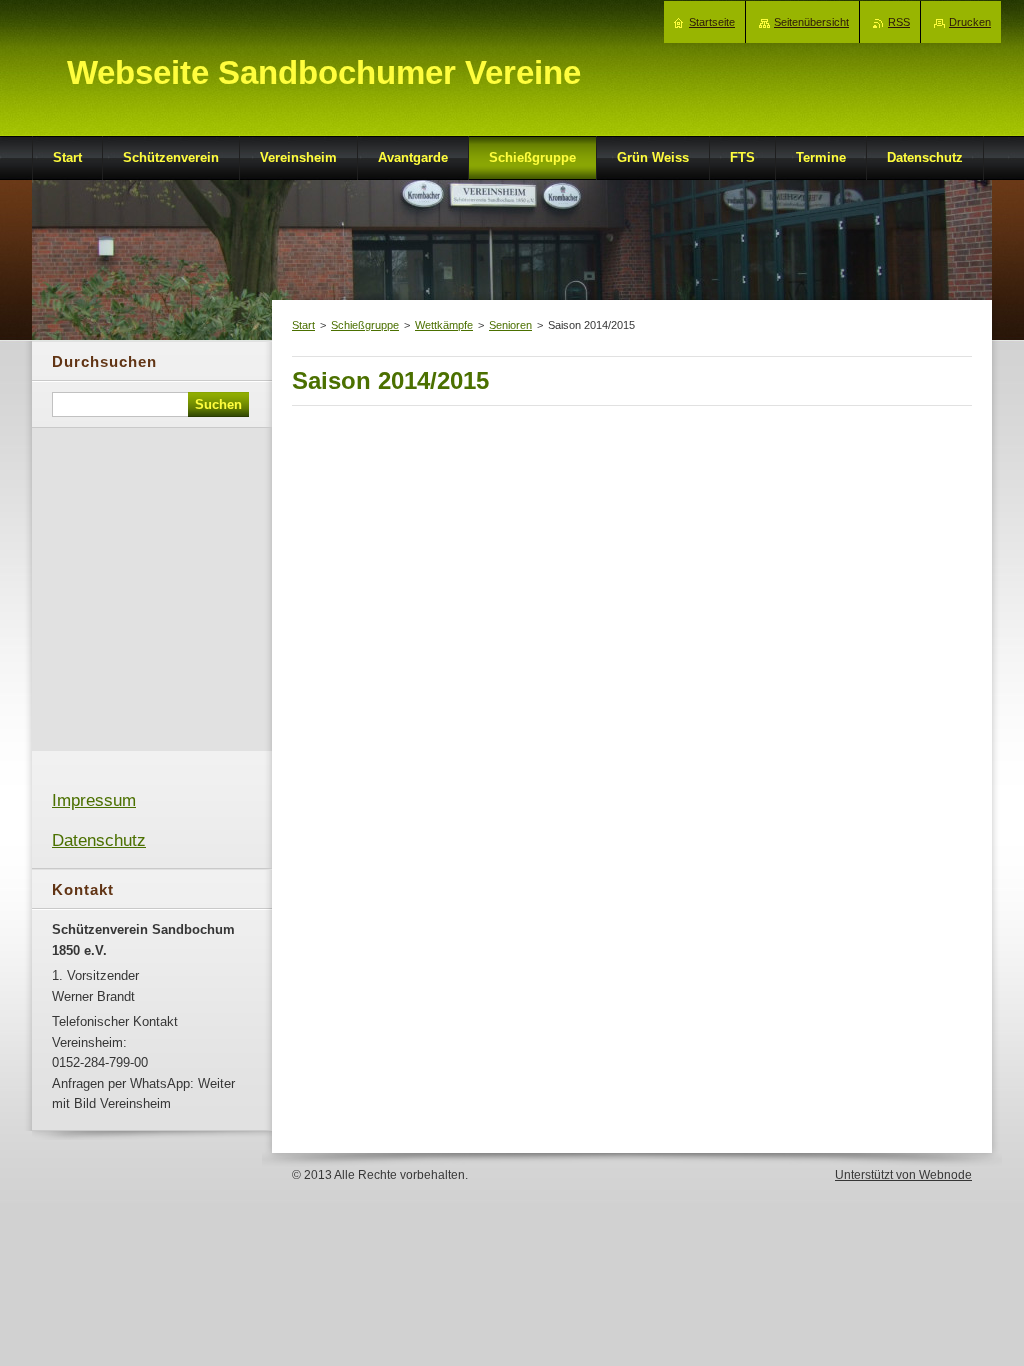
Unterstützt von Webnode (903, 1175)
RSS (899, 22)
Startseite (712, 22)
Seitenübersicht (811, 22)
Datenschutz (99, 840)
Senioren (510, 325)
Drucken (970, 22)
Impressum (94, 800)
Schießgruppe (365, 325)
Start (303, 325)
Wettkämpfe (444, 325)
